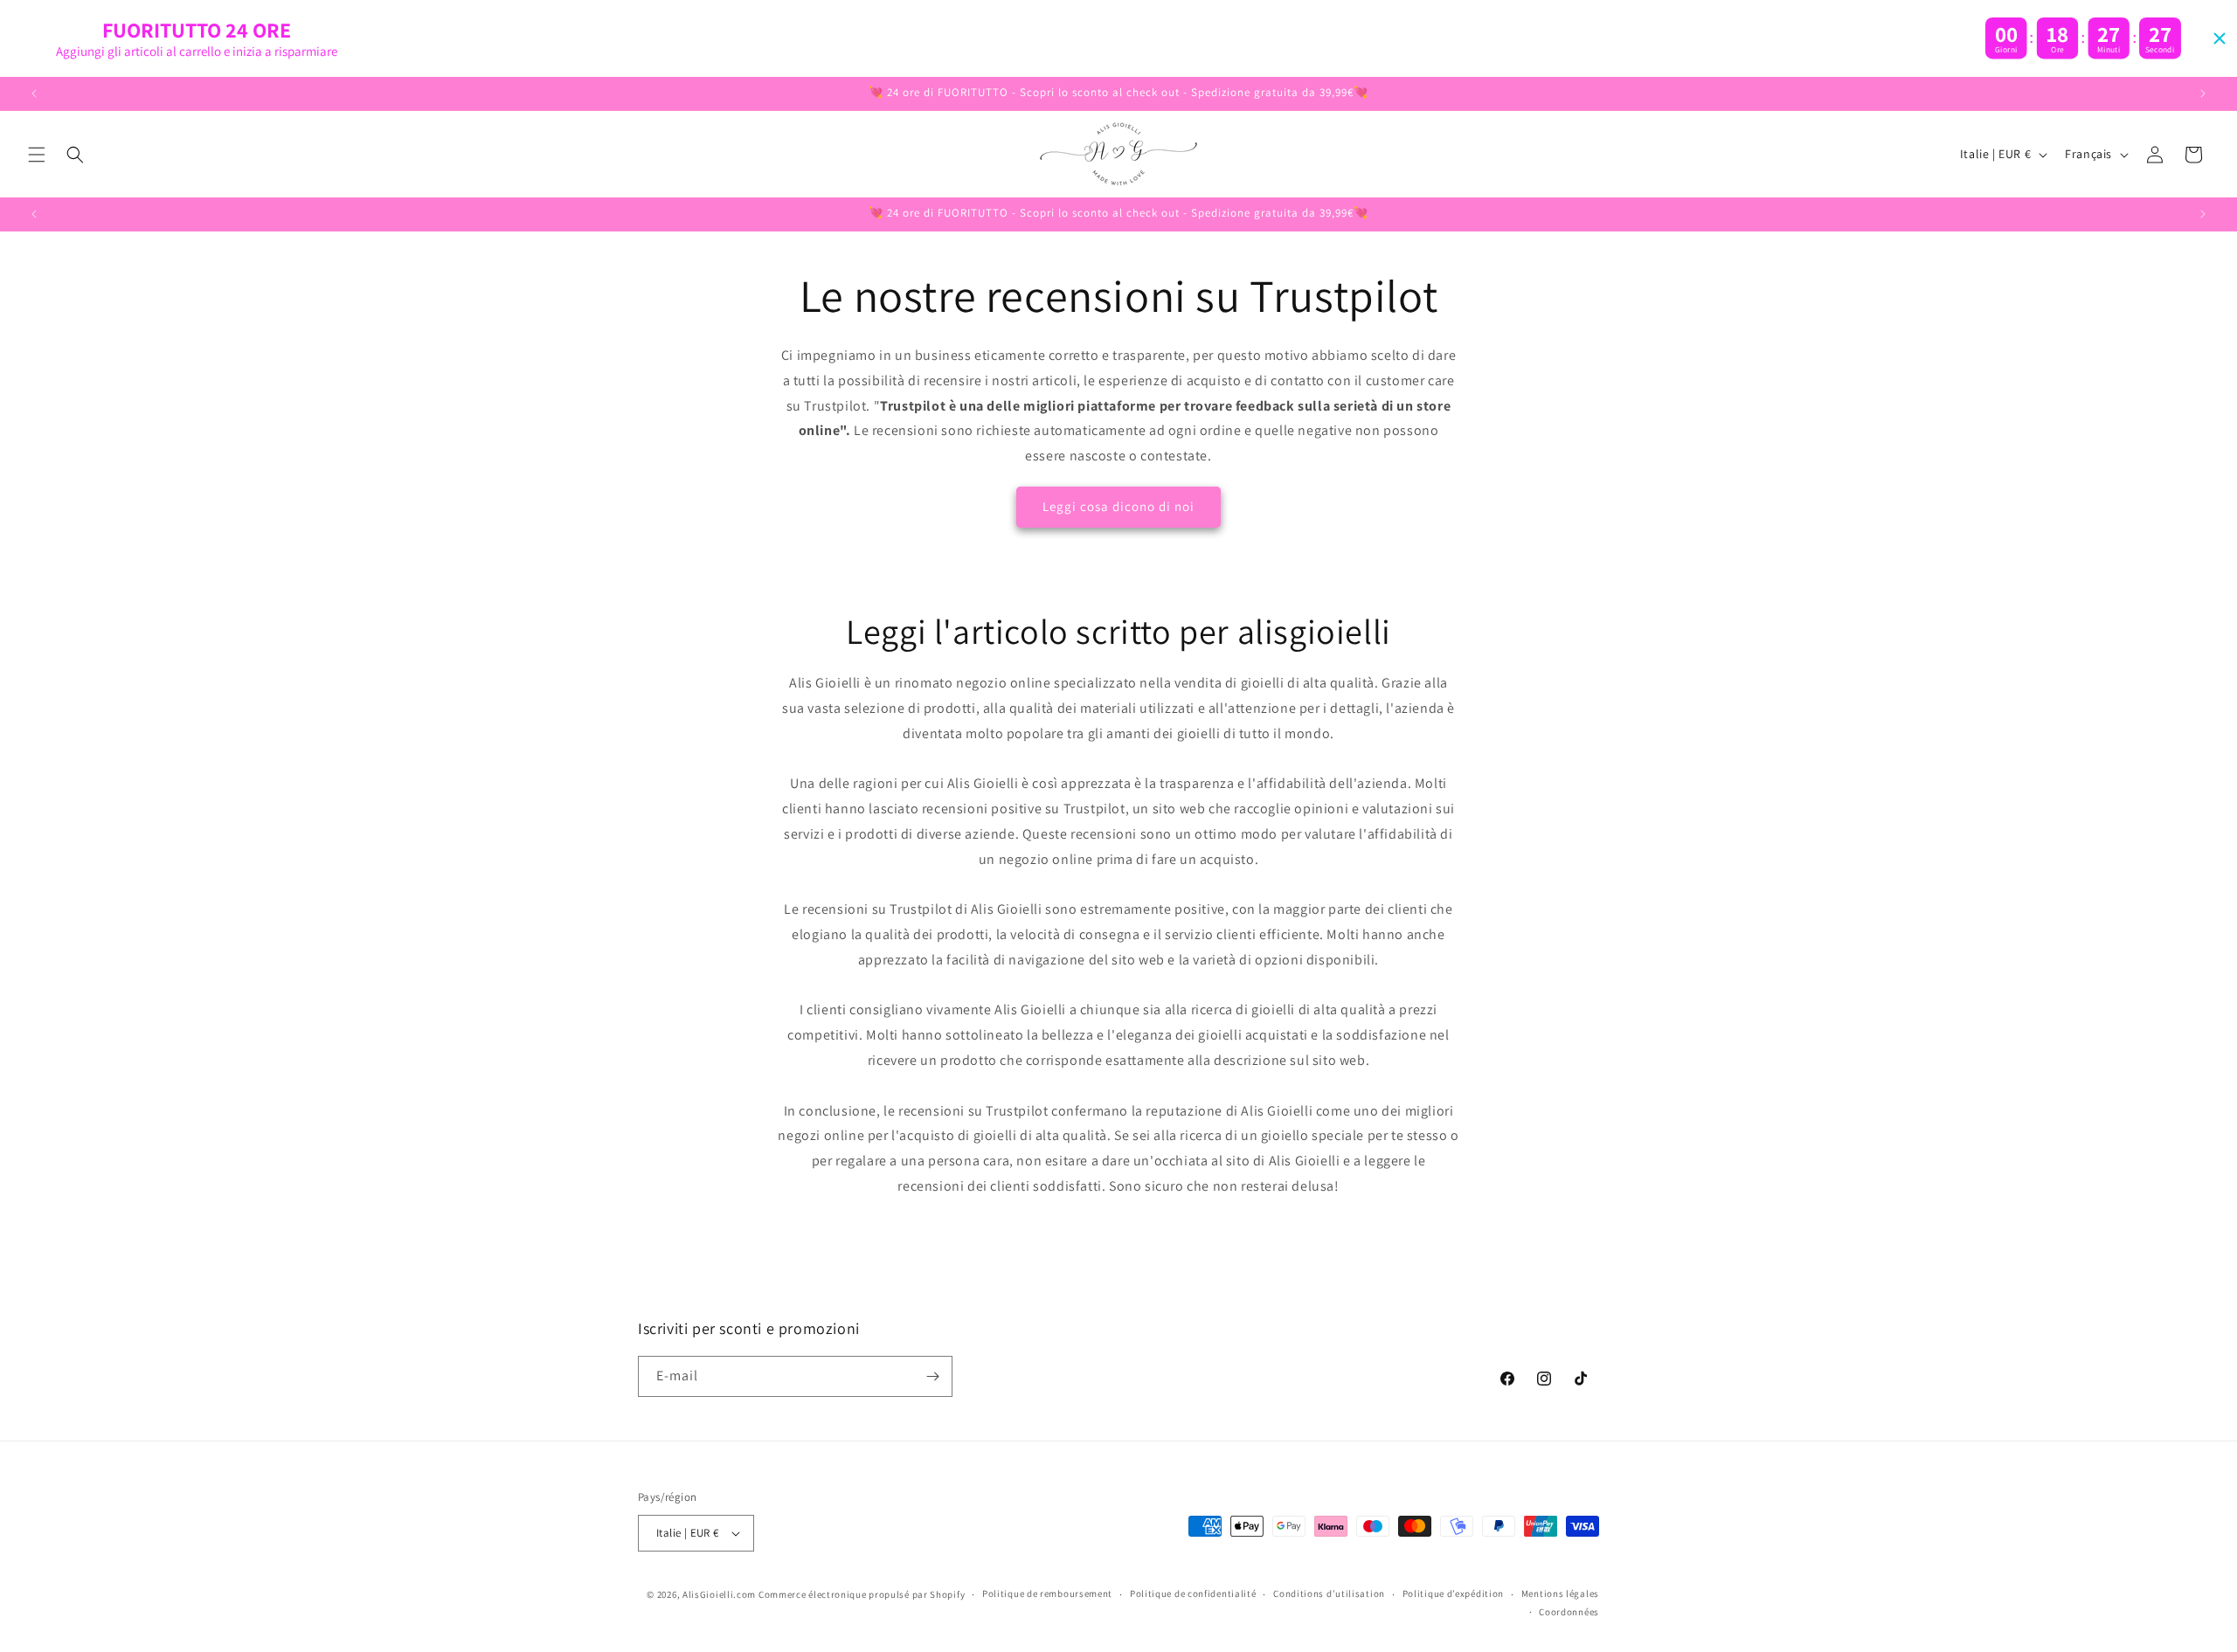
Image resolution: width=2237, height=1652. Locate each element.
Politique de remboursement (1047, 1593)
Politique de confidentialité (1193, 1593)
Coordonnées (1569, 1612)
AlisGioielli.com (720, 1594)
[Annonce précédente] (34, 93)
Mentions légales (1560, 1593)
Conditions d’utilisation (1329, 1593)
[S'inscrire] (932, 1376)
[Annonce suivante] (2203, 93)
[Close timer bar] (2220, 38)
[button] (37, 155)
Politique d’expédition (1453, 1593)
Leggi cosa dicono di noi (1118, 506)
